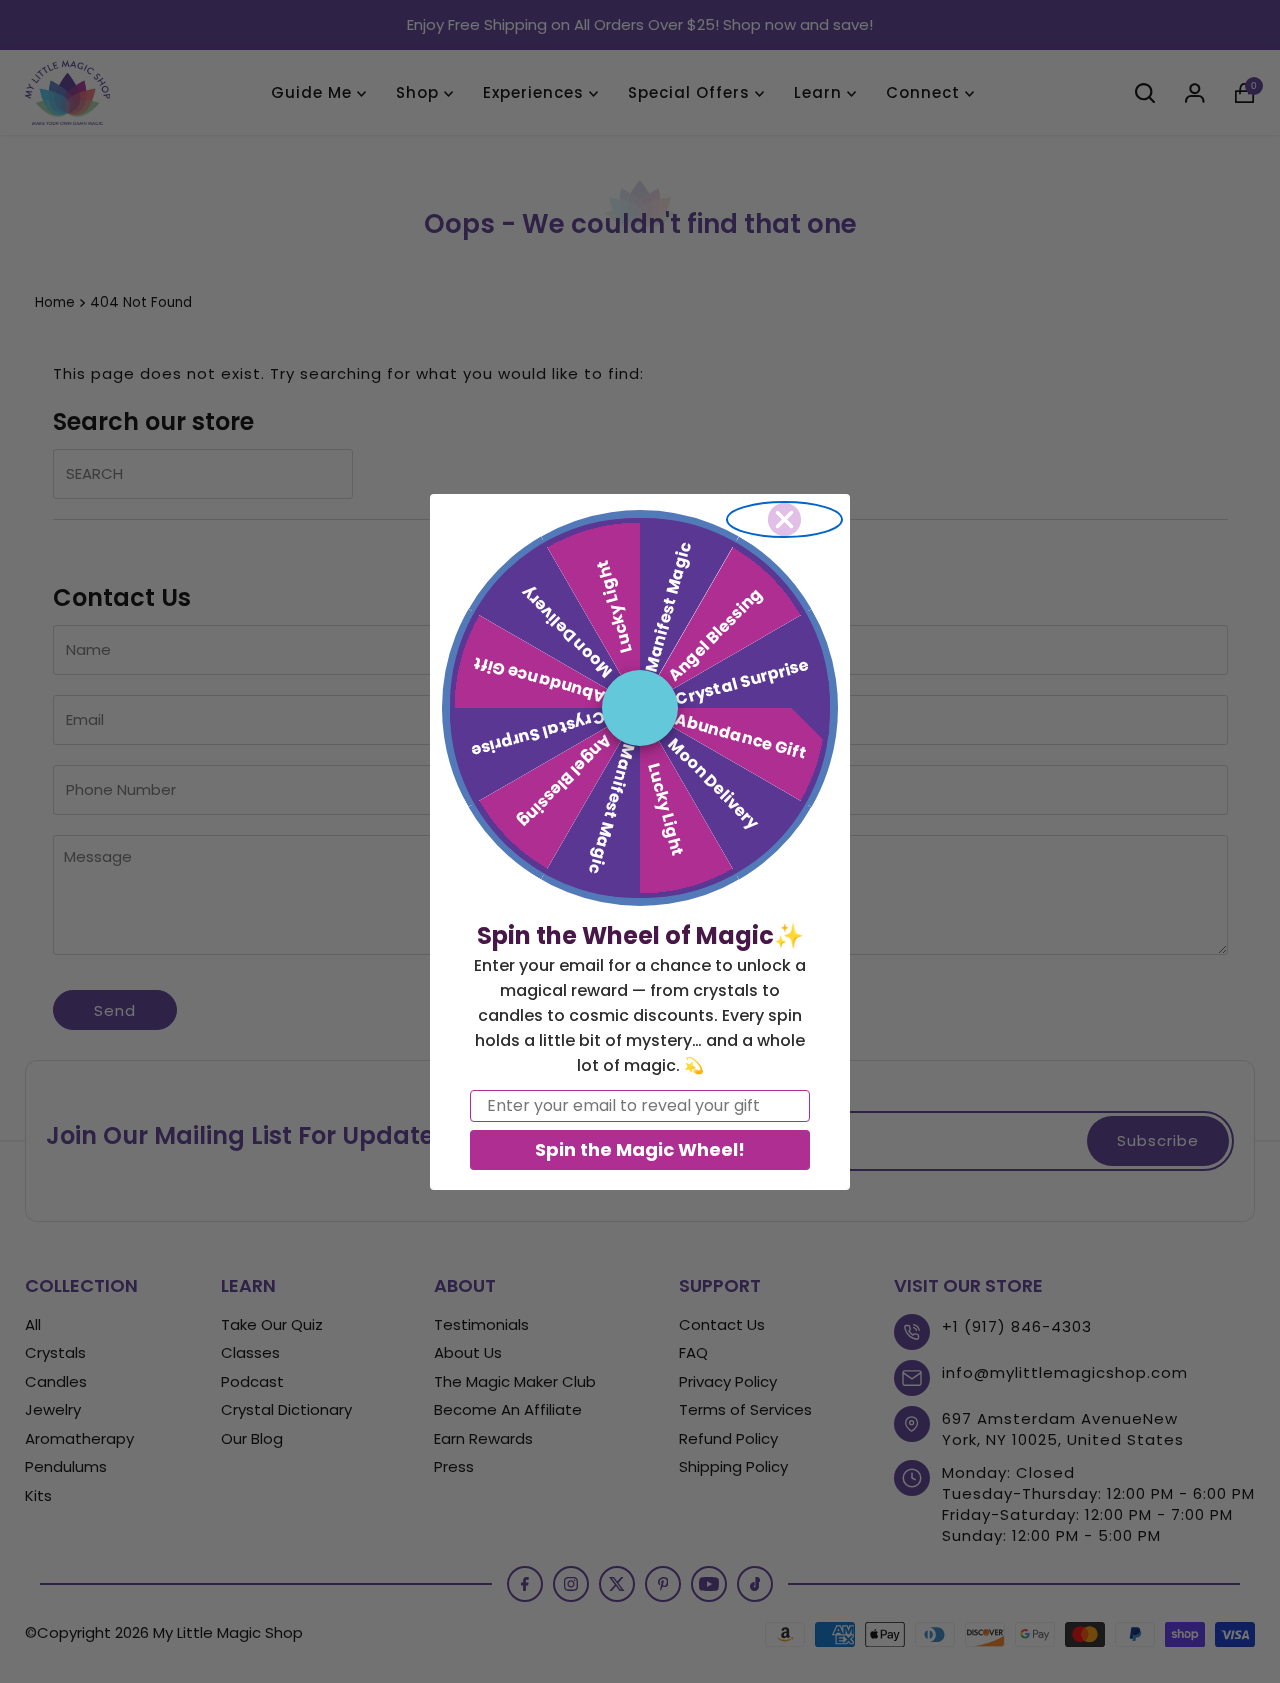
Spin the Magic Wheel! (640, 1149)
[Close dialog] (784, 519)
